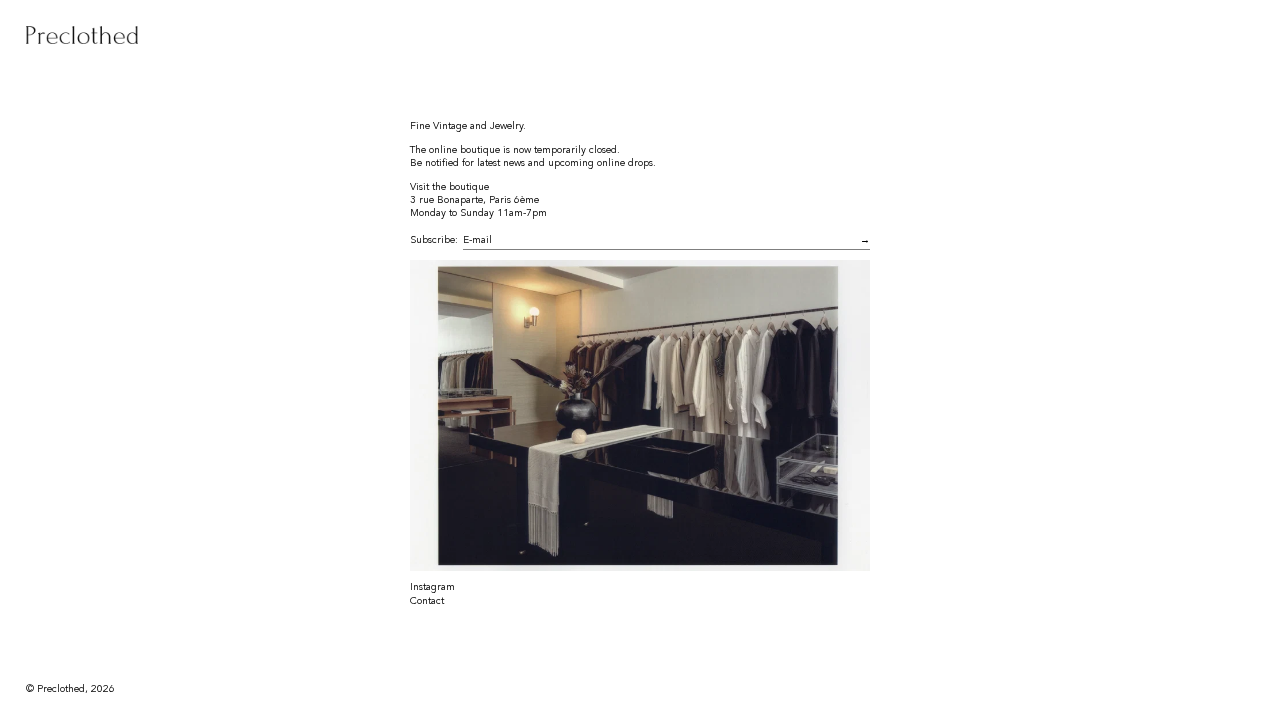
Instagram (432, 587)
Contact (427, 601)
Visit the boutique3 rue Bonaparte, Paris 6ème (474, 193)
